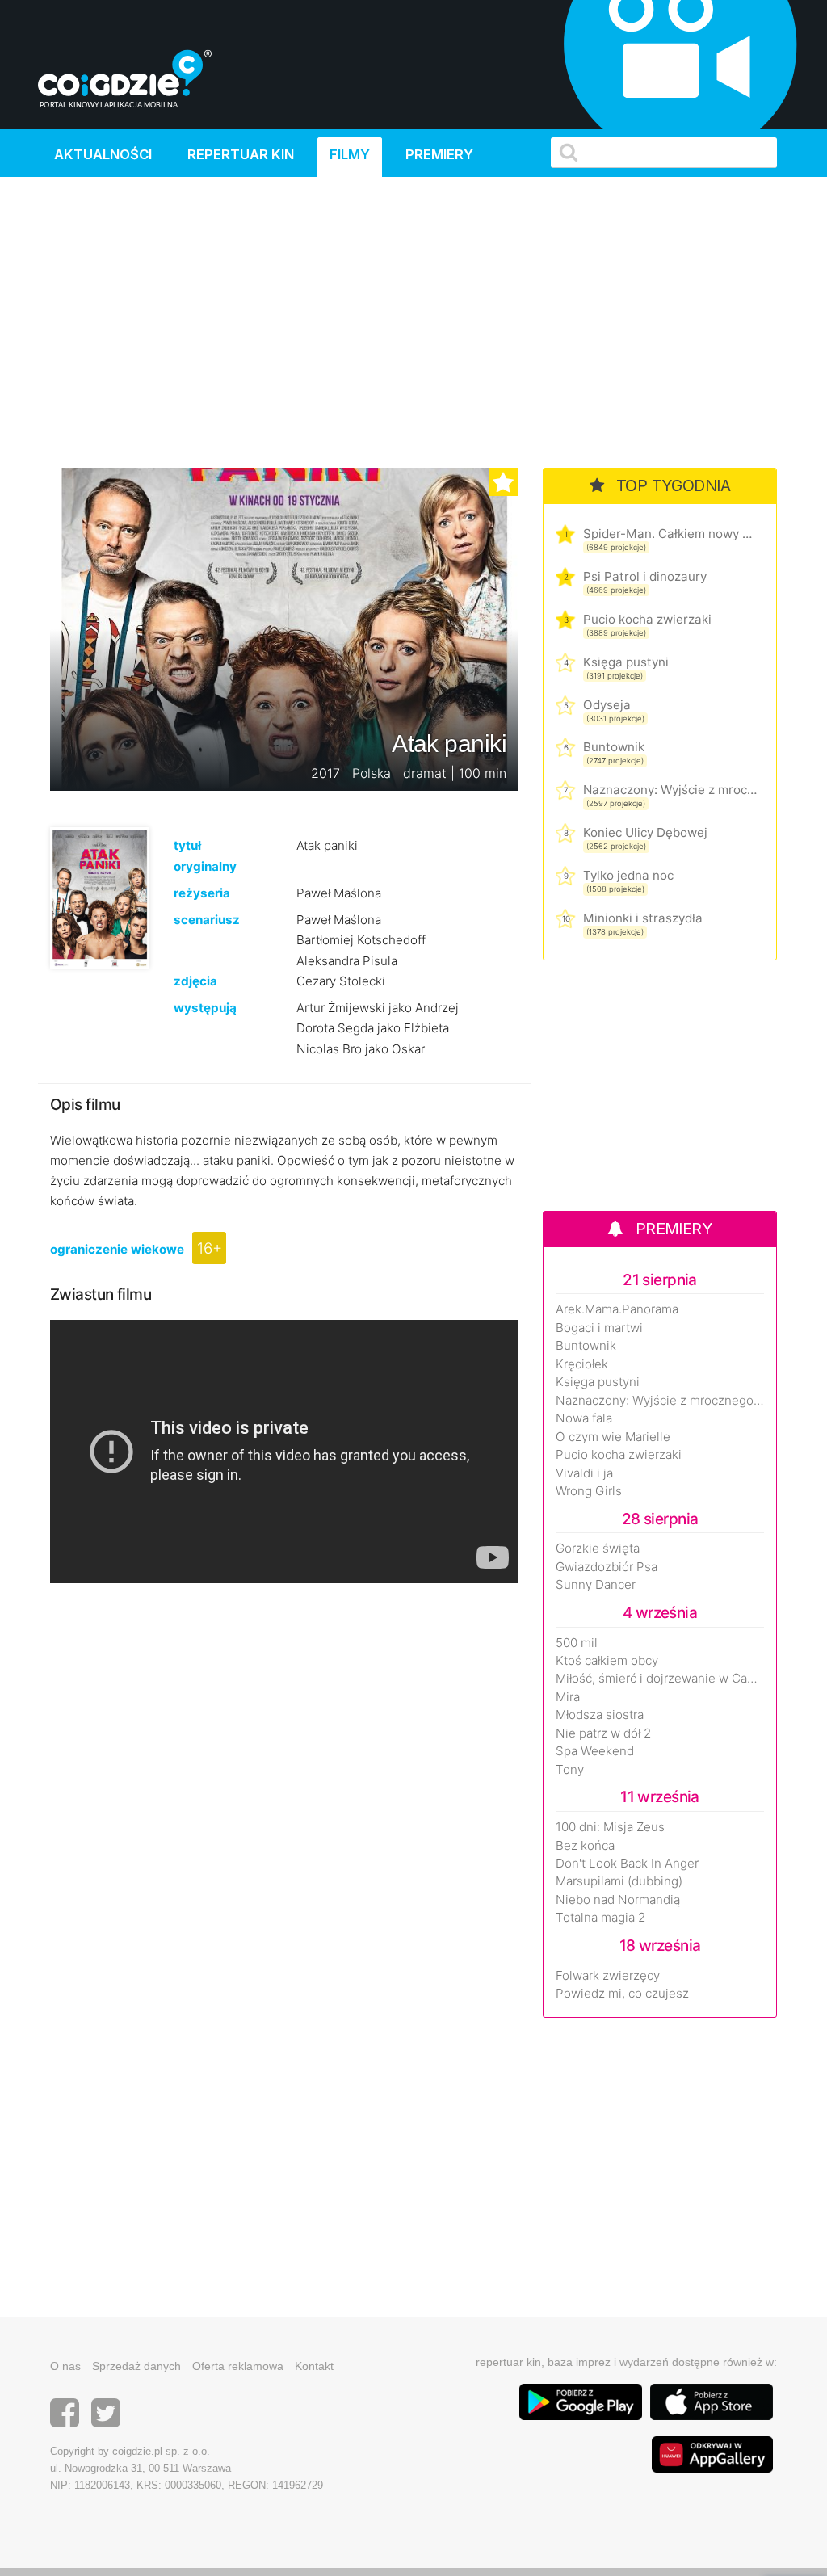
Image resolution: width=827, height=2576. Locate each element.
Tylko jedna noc (628, 875)
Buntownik (614, 747)
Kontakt (314, 2366)
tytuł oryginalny (205, 855)
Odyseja (607, 705)
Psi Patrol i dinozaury (645, 576)
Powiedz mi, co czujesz (622, 1994)
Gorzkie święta (598, 1549)
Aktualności (103, 154)
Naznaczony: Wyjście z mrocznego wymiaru (670, 790)
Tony (570, 1770)
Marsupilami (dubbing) (619, 1881)
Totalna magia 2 (600, 1918)
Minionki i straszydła (643, 918)
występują (205, 1008)
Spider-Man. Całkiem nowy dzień (670, 534)
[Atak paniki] (100, 897)
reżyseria (202, 893)
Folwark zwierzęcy (608, 1976)
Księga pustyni (626, 662)
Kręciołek (582, 1364)
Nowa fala (584, 1418)
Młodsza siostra (600, 1715)
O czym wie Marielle (613, 1437)
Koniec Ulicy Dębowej (645, 832)
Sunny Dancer (596, 1585)
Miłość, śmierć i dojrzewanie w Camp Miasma (660, 1679)
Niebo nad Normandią (618, 1900)
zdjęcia (195, 981)
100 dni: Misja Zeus (610, 1827)
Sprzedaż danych (136, 2366)
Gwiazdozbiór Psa (607, 1567)
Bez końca (585, 1846)
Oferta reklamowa (238, 2366)
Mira (568, 1697)
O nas (65, 2366)
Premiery (439, 154)
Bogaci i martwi (599, 1328)
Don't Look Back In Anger (627, 1864)
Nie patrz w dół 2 (603, 1733)
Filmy (350, 154)
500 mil (577, 1643)
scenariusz (207, 920)
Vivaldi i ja (584, 1473)
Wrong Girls (589, 1491)
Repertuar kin (241, 154)
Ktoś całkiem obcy (607, 1661)
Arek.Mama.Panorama (617, 1309)
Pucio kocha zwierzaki (647, 619)
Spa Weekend (595, 1751)
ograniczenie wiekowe (117, 1249)
